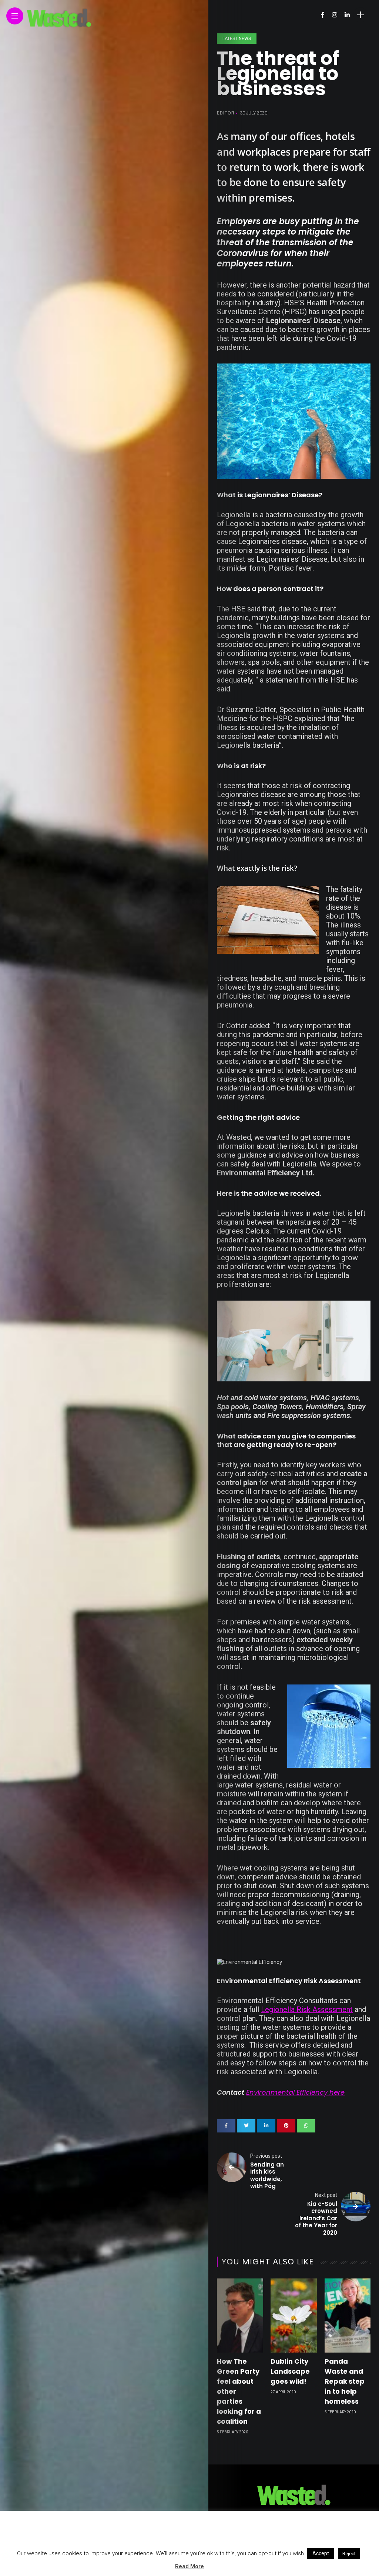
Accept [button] (321, 2553)
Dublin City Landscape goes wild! (290, 2371)
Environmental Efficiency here (295, 2092)
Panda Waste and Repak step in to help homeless (345, 2381)
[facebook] (226, 2126)
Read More (189, 2566)
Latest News (237, 39)
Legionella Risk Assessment (307, 2009)
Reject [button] (349, 2554)
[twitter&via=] (246, 2126)
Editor (226, 113)
